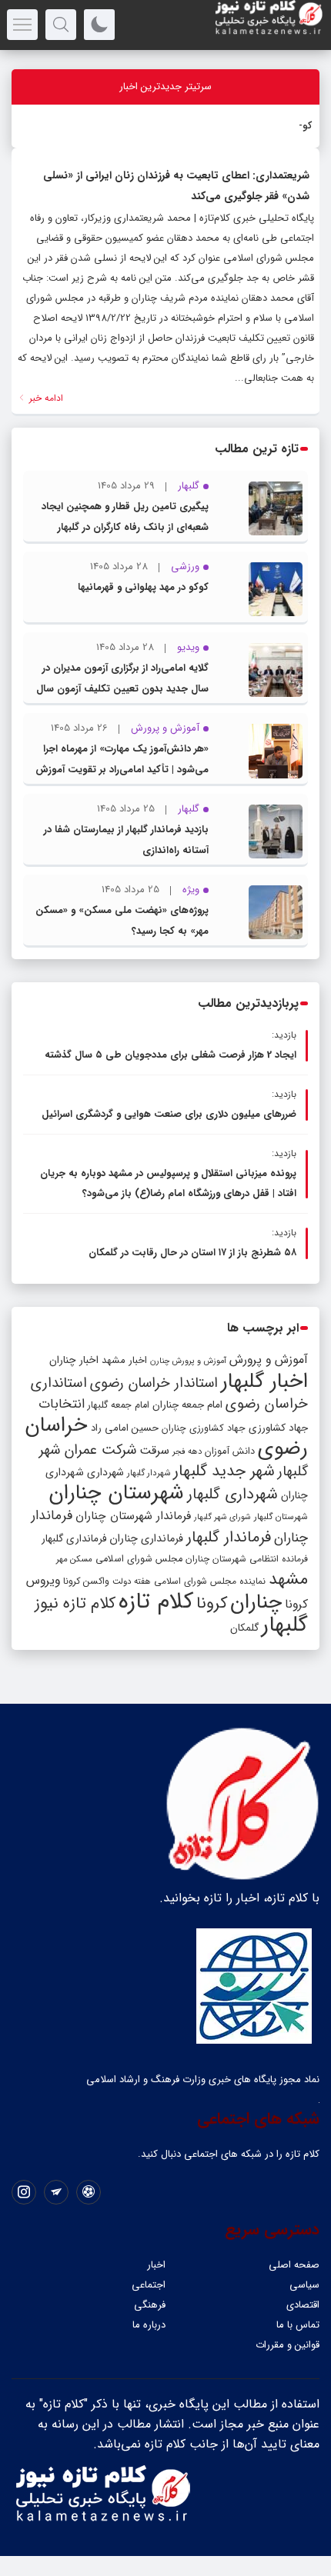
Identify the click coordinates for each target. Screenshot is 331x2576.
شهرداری (105, 1472)
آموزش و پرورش (269, 1360)
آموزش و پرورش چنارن (188, 1361)
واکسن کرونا (86, 1581)
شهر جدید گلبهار (224, 1471)
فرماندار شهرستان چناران (133, 1516)
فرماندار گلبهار (229, 1538)
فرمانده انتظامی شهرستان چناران (247, 1559)
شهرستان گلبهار (281, 1517)
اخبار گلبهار (264, 1381)
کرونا (212, 1603)
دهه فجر (187, 1451)
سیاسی (304, 2285)
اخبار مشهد (124, 1360)
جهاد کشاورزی (278, 1428)
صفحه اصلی (294, 2265)
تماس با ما (298, 2325)
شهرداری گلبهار (232, 1494)
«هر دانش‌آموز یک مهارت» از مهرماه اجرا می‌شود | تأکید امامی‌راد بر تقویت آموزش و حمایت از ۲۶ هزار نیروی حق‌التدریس (122, 770)
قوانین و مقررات (288, 2345)
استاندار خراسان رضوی (154, 1383)
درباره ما (149, 2325)
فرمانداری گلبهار (74, 1539)
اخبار (156, 2265)
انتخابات (62, 1404)
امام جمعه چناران (187, 1405)
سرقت (154, 1451)
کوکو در (295, 126)
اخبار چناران (74, 1360)
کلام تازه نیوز (75, 1604)
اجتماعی (149, 2285)
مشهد (288, 1579)
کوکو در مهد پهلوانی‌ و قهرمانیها (143, 587)
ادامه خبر (45, 398)
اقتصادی (303, 2305)
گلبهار (285, 1625)
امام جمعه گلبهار (119, 1405)
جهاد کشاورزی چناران (204, 1428)
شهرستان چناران (116, 1493)
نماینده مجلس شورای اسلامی (210, 1581)
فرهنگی (150, 2305)
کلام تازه (156, 1601)
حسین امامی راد (125, 1428)
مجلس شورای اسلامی (139, 1559)
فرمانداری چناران (146, 1538)
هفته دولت (132, 1581)
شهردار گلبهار (149, 1473)
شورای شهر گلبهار (222, 1517)
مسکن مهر (74, 1559)
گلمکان (244, 1628)
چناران (256, 1602)
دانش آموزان (230, 1451)
